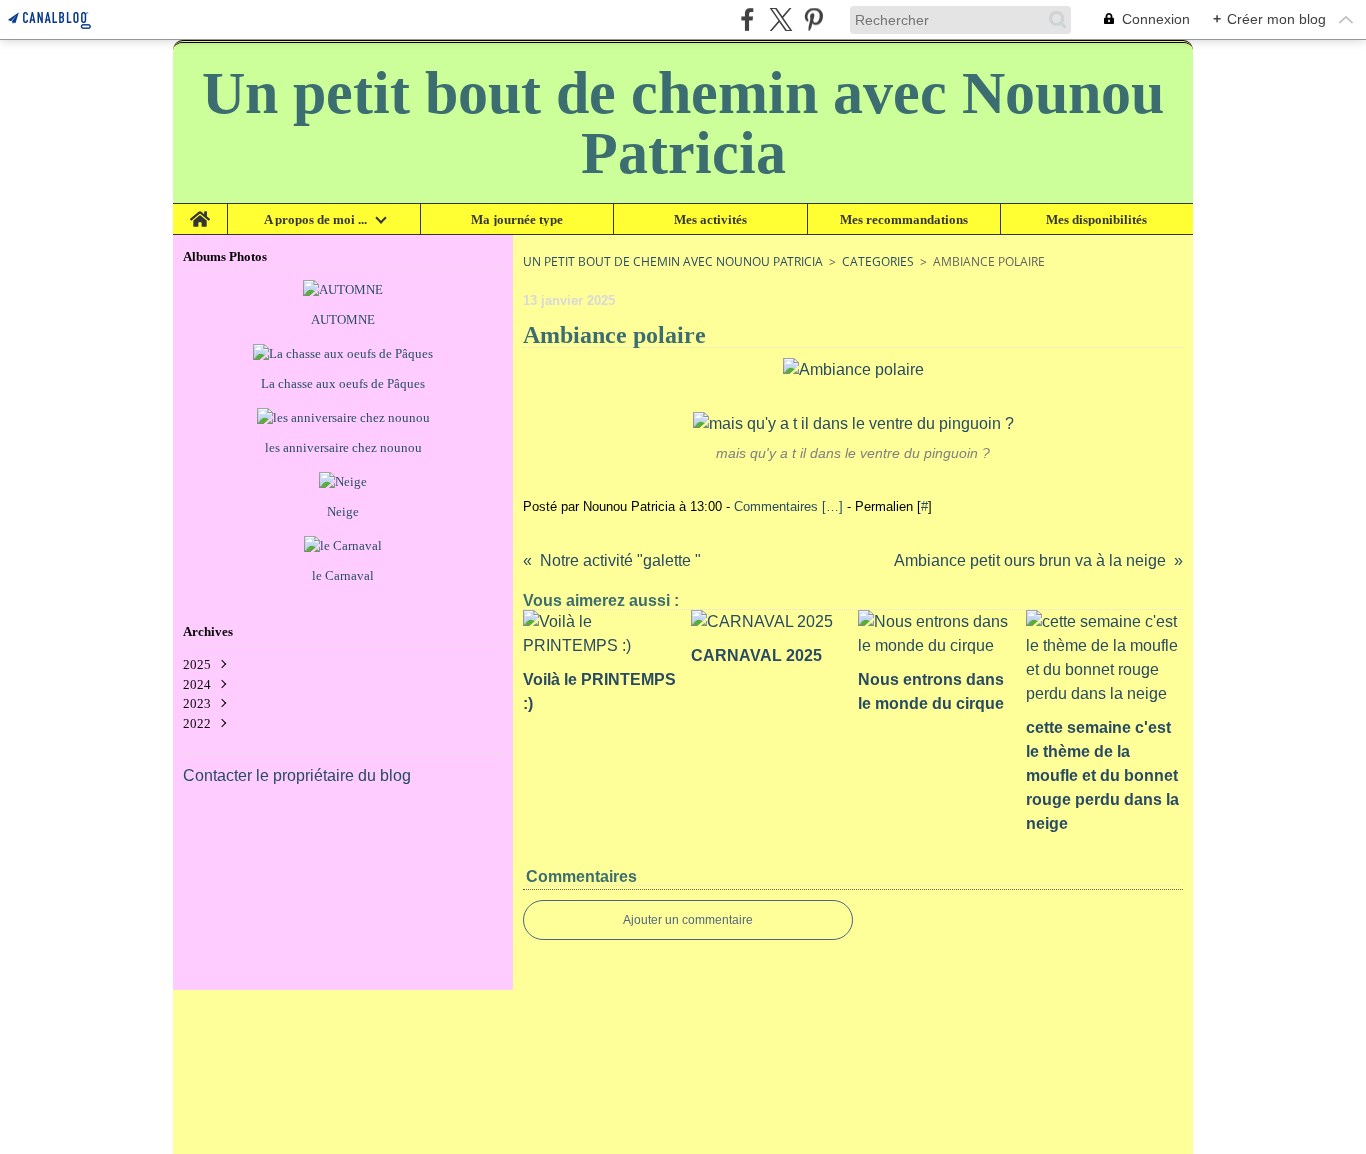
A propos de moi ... (315, 219)
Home (200, 211)
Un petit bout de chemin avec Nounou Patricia (673, 261)
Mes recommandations (904, 219)
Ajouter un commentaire (688, 920)
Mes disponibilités (1096, 219)
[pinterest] (813, 19)
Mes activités (710, 219)
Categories (878, 261)
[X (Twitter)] (780, 19)
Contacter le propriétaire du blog (297, 775)
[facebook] (747, 19)
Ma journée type (517, 219)
